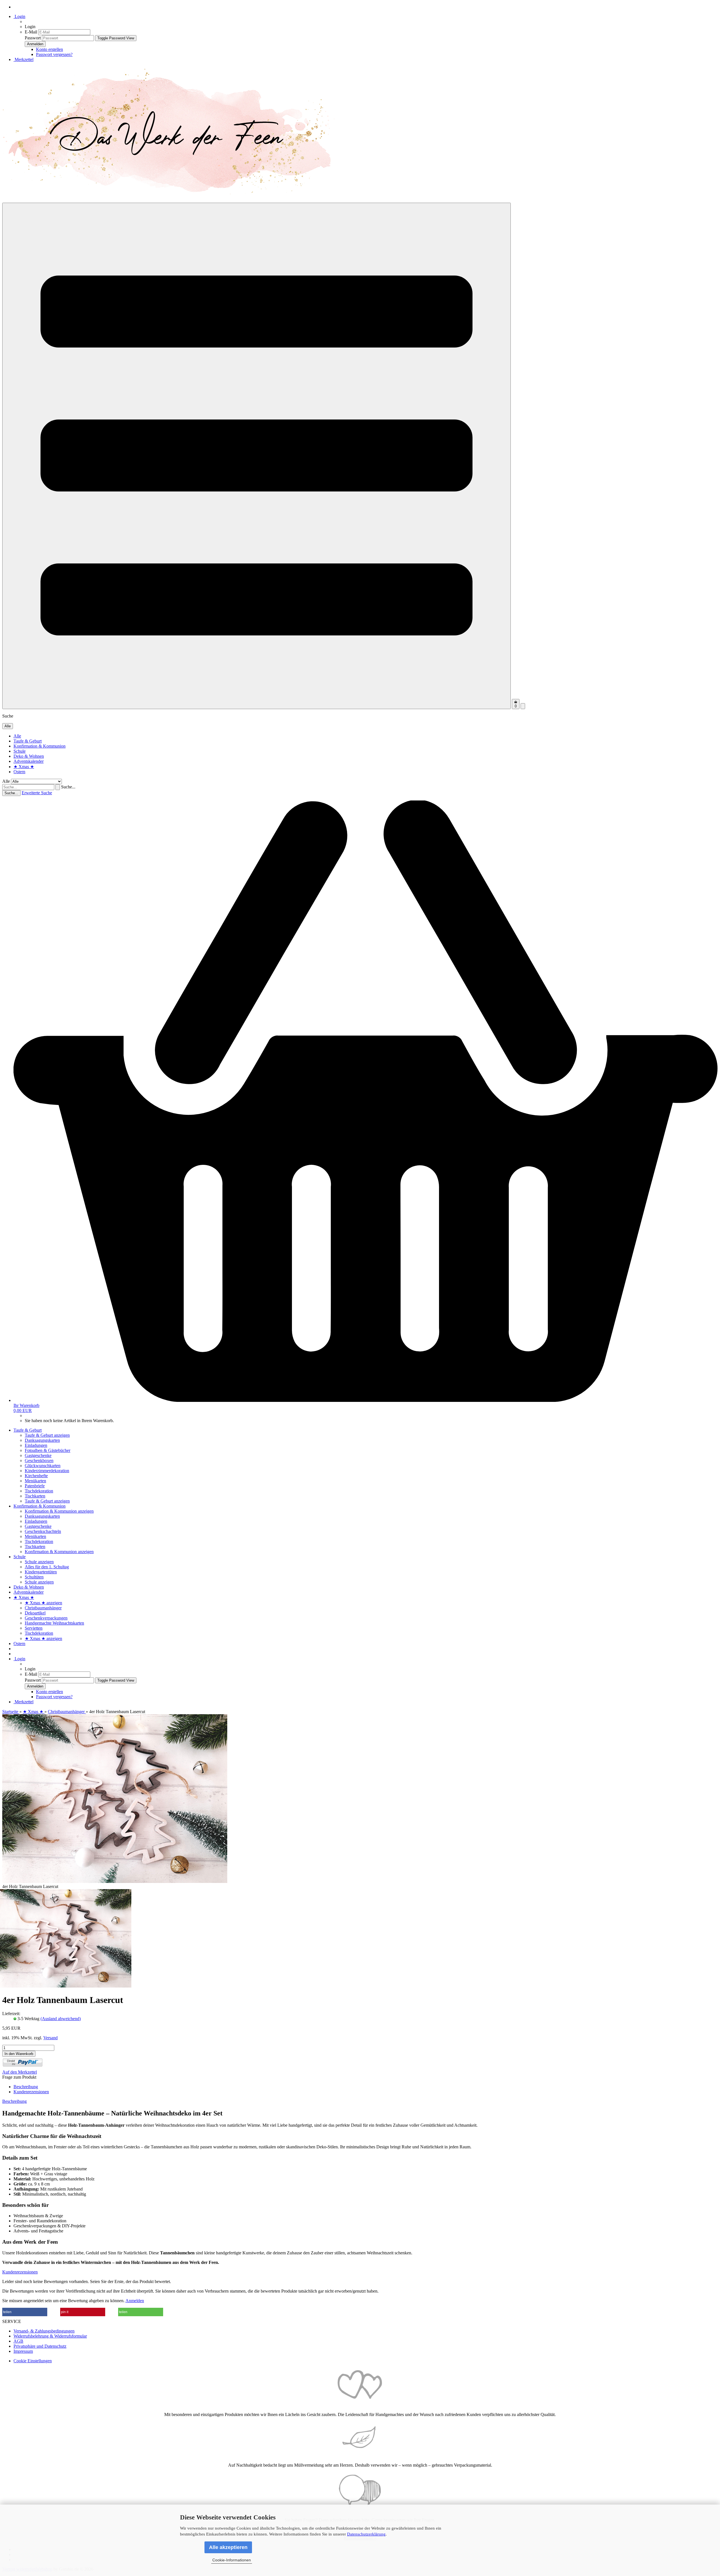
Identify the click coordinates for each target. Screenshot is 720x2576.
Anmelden (135, 2301)
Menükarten (35, 1481)
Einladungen (36, 1445)
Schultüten (34, 1577)
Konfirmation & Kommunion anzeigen (59, 1511)
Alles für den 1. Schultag (47, 1567)
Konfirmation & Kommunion (40, 746)
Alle (17, 736)
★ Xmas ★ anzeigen (43, 1603)
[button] (25, 2312)
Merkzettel (23, 59)
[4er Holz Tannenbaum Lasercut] (66, 1986)
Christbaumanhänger (43, 1608)
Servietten (34, 1628)
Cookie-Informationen (232, 2560)
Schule (20, 751)
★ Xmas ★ (24, 767)
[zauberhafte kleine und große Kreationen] (171, 200)
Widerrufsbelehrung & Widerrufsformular (50, 2336)
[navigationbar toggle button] (256, 456)
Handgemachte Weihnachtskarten (54, 1623)
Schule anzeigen (39, 1562)
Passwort (33, 38)
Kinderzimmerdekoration (47, 1471)
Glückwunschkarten (43, 1466)
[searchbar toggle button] (523, 706)
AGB (18, 2341)
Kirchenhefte (36, 1476)
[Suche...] (58, 787)
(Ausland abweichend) (61, 2019)
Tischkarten (35, 1496)
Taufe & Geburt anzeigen (47, 1435)
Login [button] (19, 16)
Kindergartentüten (41, 1572)
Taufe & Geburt (28, 741)
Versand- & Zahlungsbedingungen (44, 2331)
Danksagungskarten (42, 1440)
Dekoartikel (35, 1613)
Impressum (23, 2351)
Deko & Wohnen (29, 756)
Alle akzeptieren (228, 2547)
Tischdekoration (39, 1491)
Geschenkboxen (39, 1460)
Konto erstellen (49, 49)
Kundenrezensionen (31, 2092)
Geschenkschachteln (43, 1531)
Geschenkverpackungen (46, 1618)
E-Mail (31, 32)
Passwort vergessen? (54, 54)
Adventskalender (29, 761)
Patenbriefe (35, 1486)
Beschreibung (26, 2087)
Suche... (68, 787)
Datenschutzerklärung (366, 2534)
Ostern (19, 772)
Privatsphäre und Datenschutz (40, 2346)
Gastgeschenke (38, 1455)
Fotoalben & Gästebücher (48, 1450)
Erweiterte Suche (37, 793)
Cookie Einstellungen (33, 2361)
